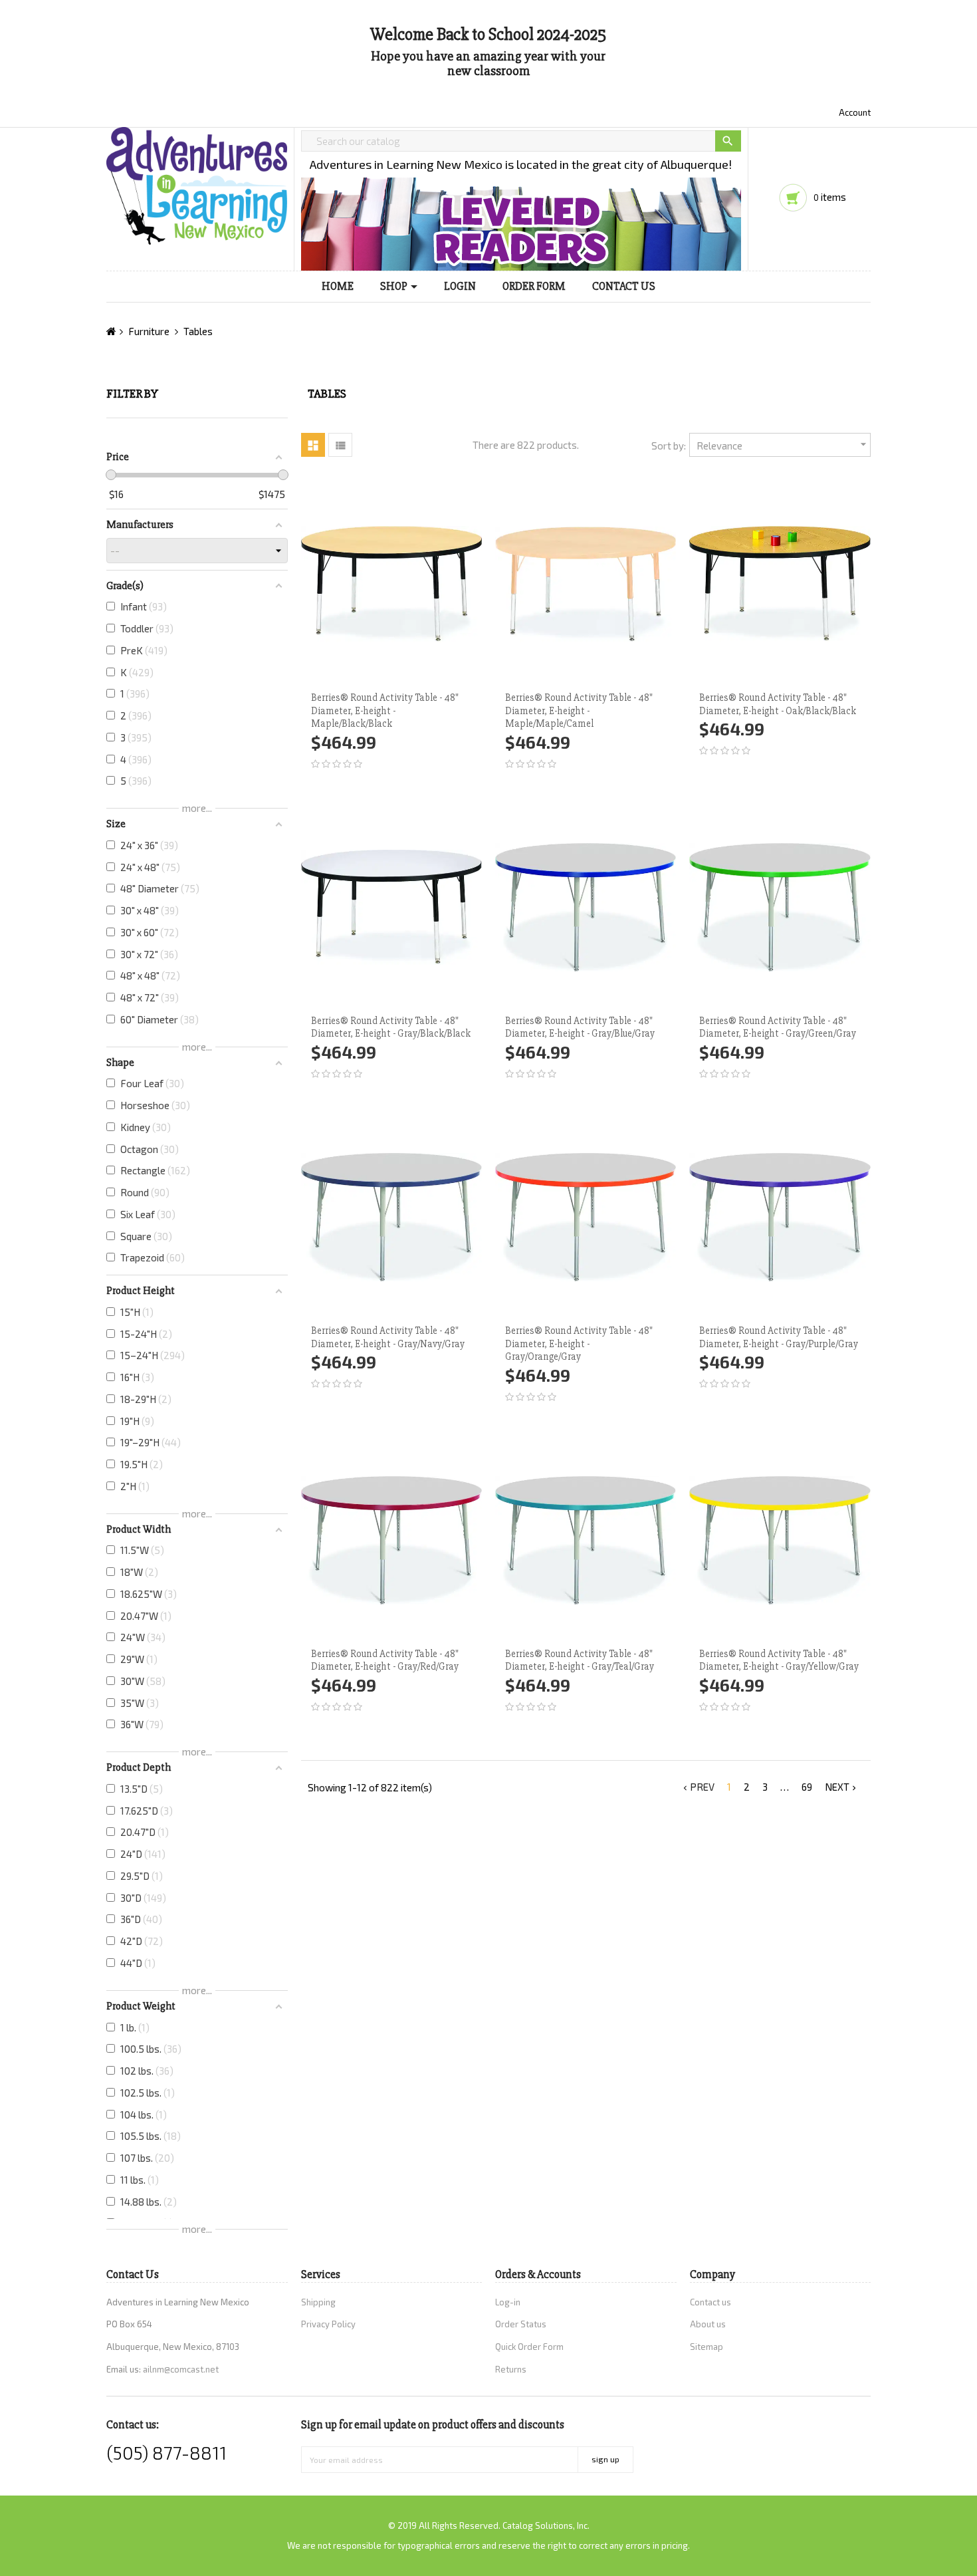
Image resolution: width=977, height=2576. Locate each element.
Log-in (508, 2302)
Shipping (318, 2302)
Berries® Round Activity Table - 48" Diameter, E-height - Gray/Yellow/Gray (779, 1660)
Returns (511, 2369)
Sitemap (706, 2347)
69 (807, 1787)
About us (708, 2324)
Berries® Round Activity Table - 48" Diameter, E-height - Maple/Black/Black (385, 711)
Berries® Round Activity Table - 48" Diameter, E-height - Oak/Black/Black (778, 704)
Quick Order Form (529, 2347)
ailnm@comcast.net (181, 2369)
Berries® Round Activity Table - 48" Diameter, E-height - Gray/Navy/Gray (388, 1337)
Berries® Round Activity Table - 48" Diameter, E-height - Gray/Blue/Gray (580, 1027)
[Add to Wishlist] (316, 584)
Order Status (521, 2324)
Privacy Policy (328, 2324)
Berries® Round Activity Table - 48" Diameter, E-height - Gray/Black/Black (391, 1027)
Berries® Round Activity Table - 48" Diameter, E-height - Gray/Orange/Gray (579, 1344)
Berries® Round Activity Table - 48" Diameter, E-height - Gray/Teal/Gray (580, 1660)
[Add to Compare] (407, 584)
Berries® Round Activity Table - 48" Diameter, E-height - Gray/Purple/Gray (779, 1337)
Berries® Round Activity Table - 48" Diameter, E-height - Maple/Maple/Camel (579, 711)
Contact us (710, 2302)
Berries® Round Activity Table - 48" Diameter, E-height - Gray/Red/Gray (385, 1660)
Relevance (783, 445)
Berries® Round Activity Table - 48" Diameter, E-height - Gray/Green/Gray (778, 1027)
